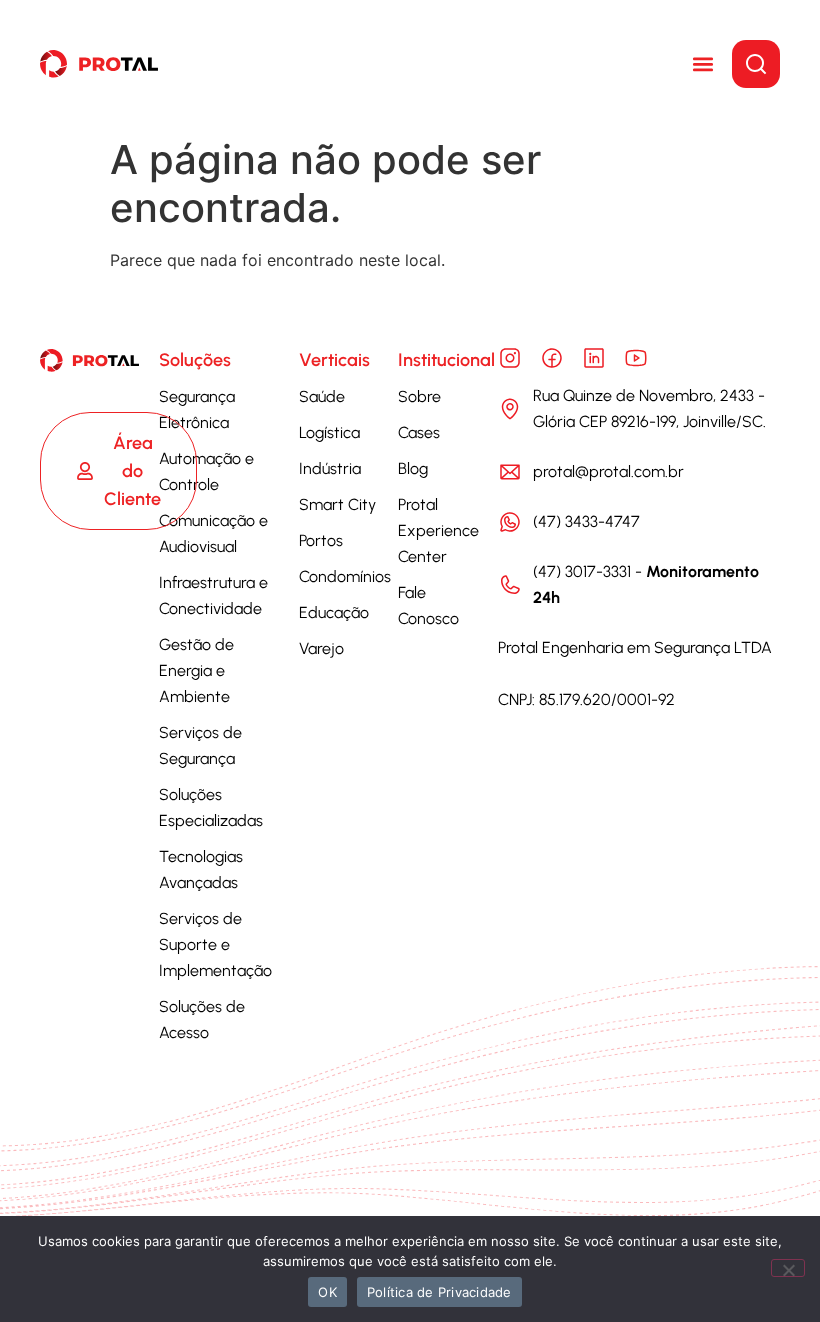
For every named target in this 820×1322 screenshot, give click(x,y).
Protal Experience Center (438, 530)
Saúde (322, 396)
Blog (413, 468)
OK (327, 1292)
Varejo (321, 648)
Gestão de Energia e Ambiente (196, 670)
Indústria (330, 468)
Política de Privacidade (439, 1292)
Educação (334, 612)
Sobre (419, 396)
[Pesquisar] (756, 64)
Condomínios (345, 576)
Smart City (337, 504)
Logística (329, 432)
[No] (788, 1268)
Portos (321, 540)
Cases (419, 432)
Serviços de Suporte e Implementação (215, 944)
